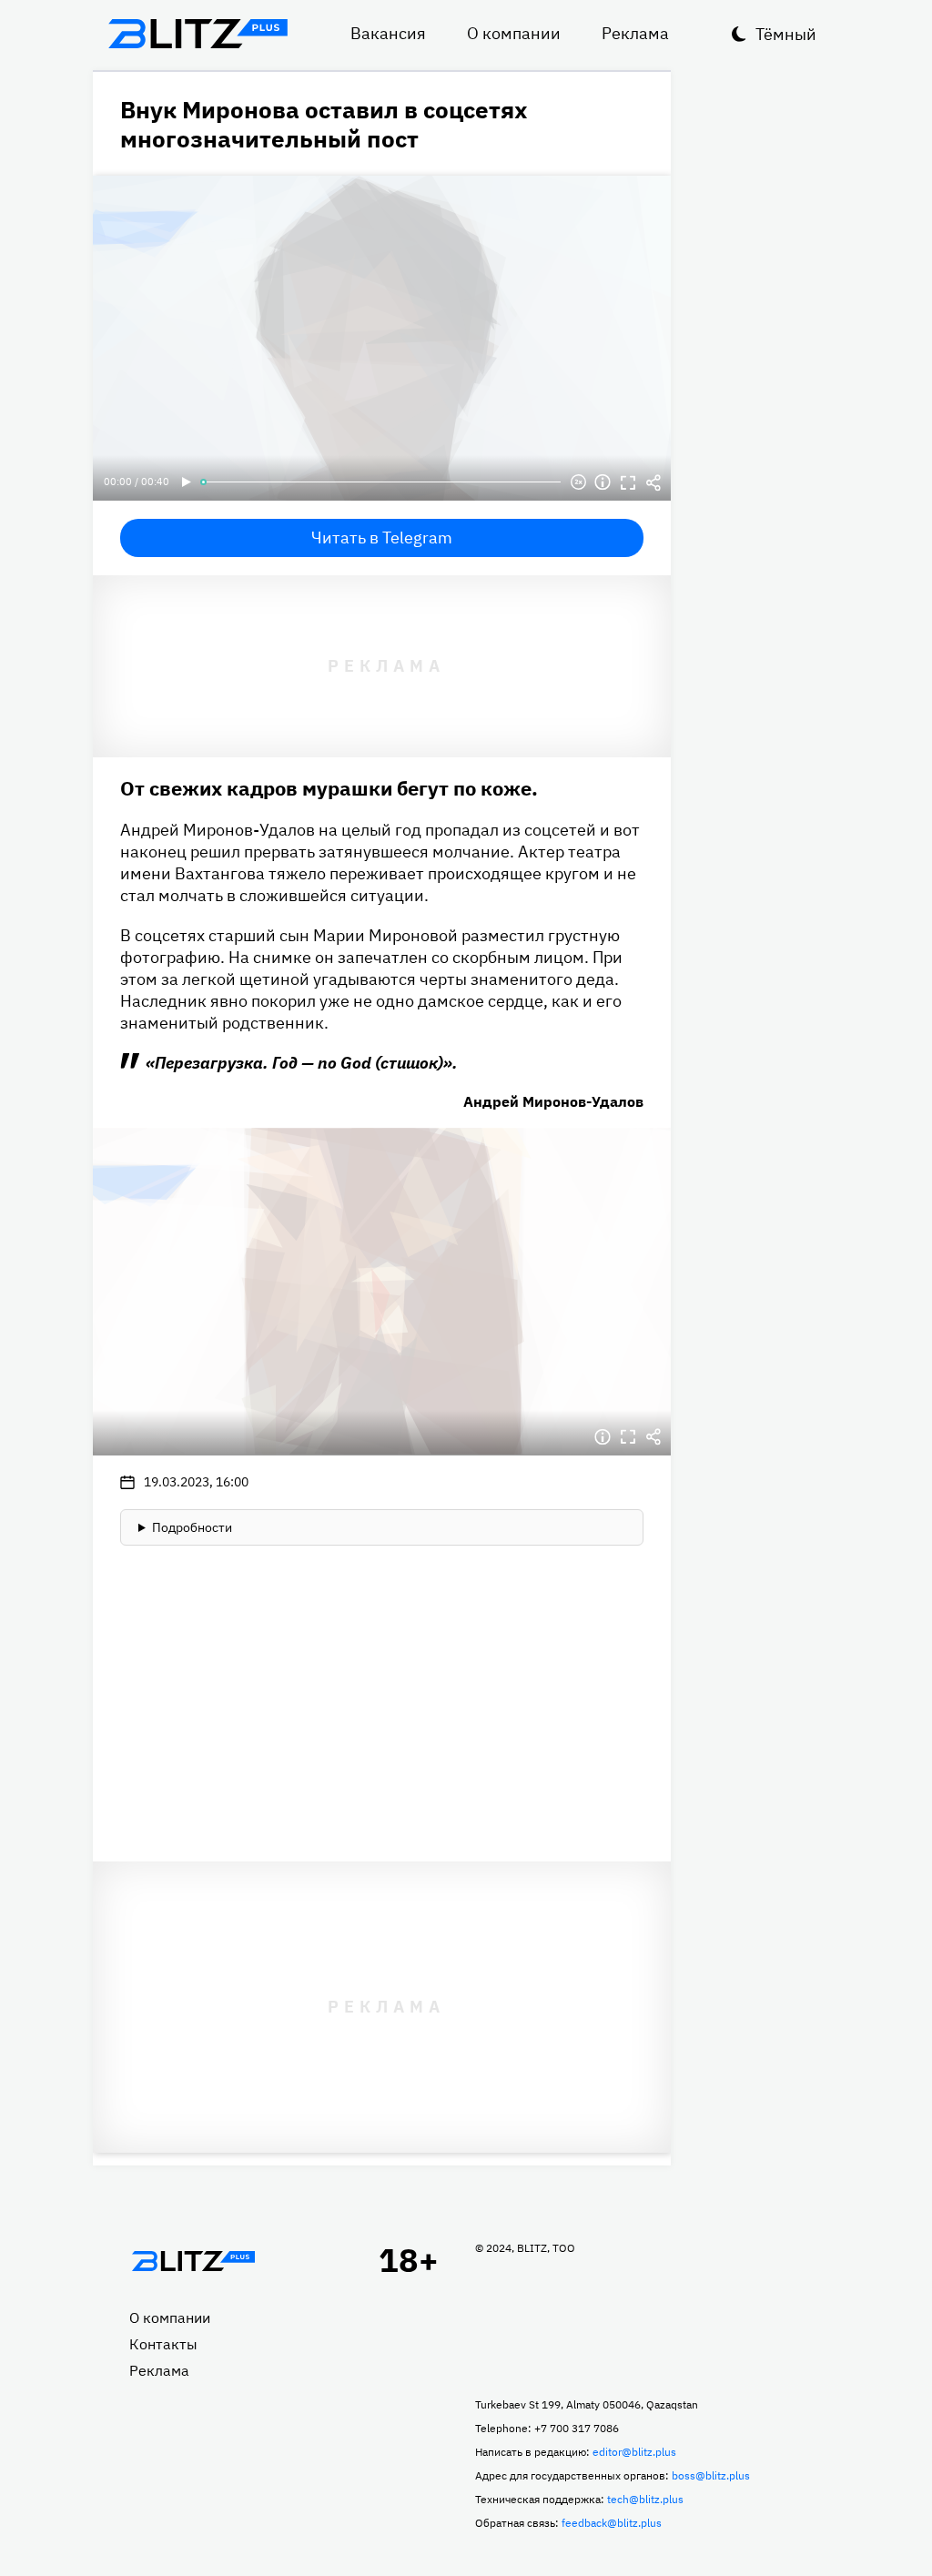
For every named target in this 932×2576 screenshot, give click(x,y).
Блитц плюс (198, 34)
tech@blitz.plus (645, 2499)
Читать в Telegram (382, 538)
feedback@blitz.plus (612, 2523)
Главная (193, 2261)
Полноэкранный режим (628, 482)
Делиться (653, 482)
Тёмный (786, 34)
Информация (603, 482)
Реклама (635, 33)
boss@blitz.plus (711, 2475)
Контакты (163, 2344)
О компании (514, 33)
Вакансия (388, 33)
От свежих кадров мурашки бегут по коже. (329, 788)
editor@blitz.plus (634, 2452)
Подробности (192, 1527)
